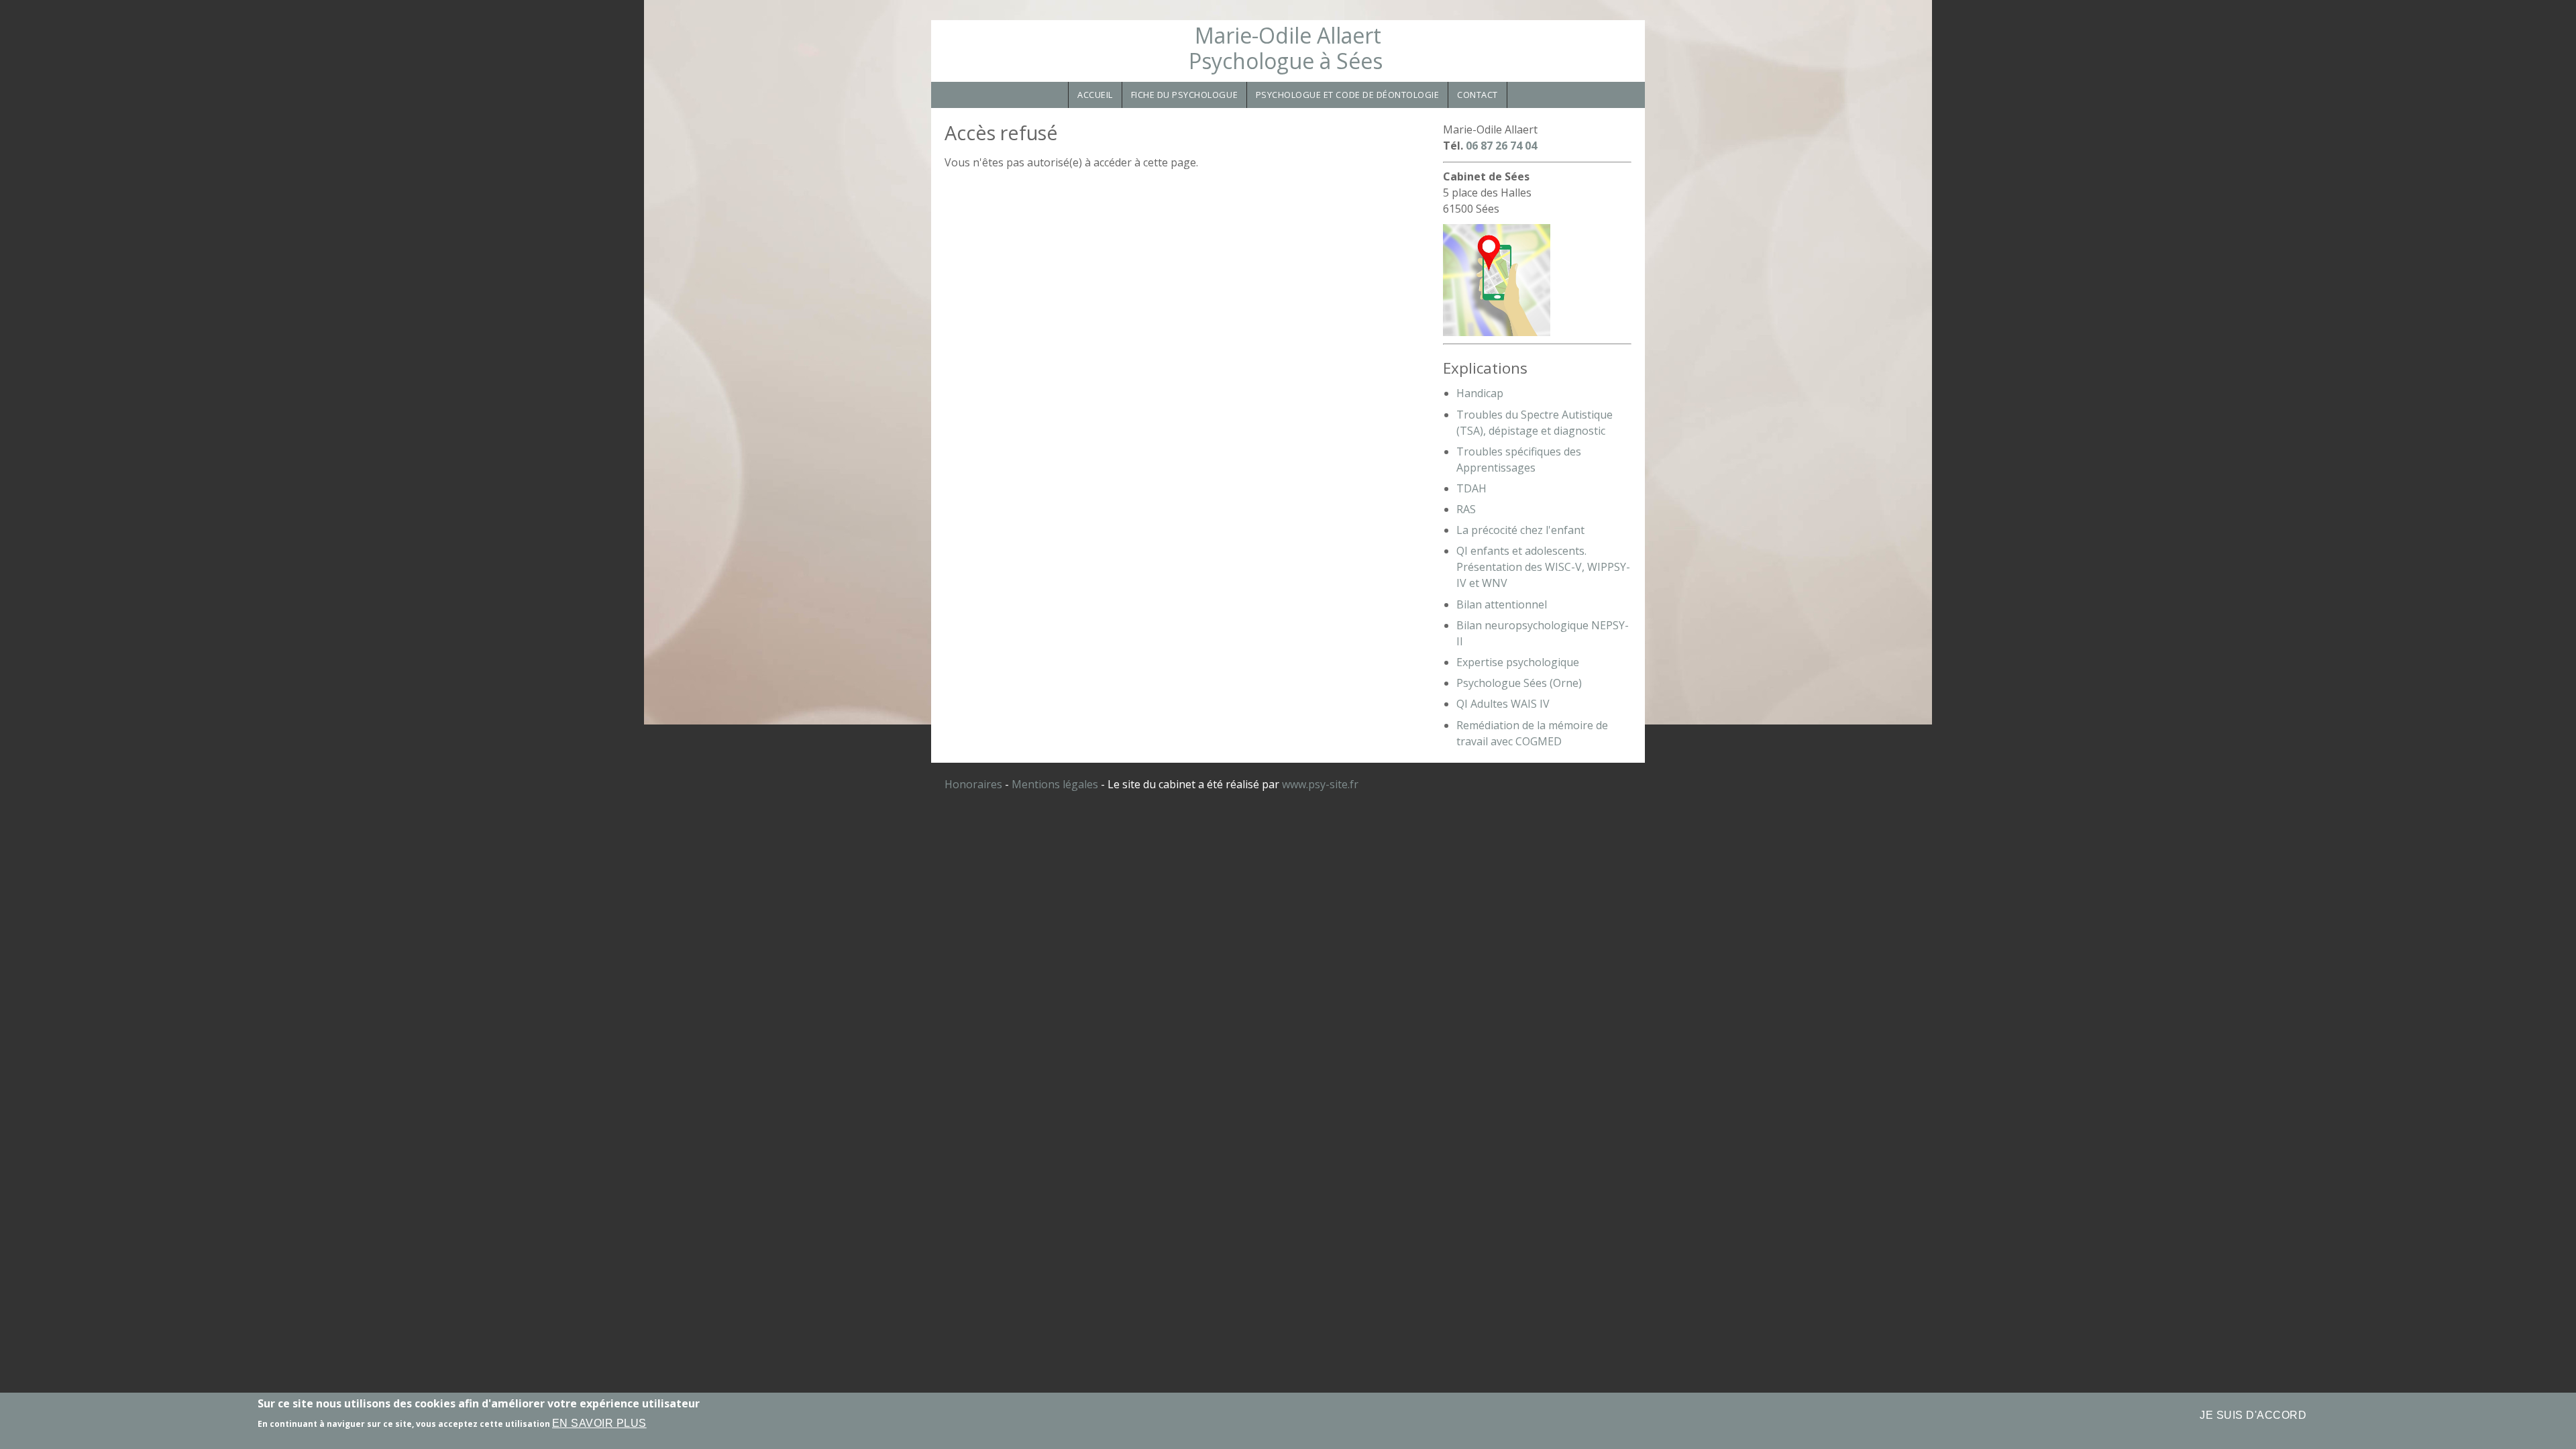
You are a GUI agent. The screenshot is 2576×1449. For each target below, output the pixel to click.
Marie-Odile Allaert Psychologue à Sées (1286, 48)
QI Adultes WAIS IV (1503, 704)
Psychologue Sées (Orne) (1519, 683)
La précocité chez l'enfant (1520, 530)
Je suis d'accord (2253, 1415)
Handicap (1480, 393)
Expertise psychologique (1518, 662)
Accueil (1095, 95)
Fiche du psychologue (1185, 95)
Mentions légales (1055, 784)
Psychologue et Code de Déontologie (1348, 95)
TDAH (1471, 488)
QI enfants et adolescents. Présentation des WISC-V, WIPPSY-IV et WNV (1543, 567)
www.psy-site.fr (1320, 784)
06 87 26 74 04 (1501, 146)
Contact (1478, 95)
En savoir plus (599, 1423)
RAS (1466, 509)
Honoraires (973, 784)
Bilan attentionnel (1502, 604)
